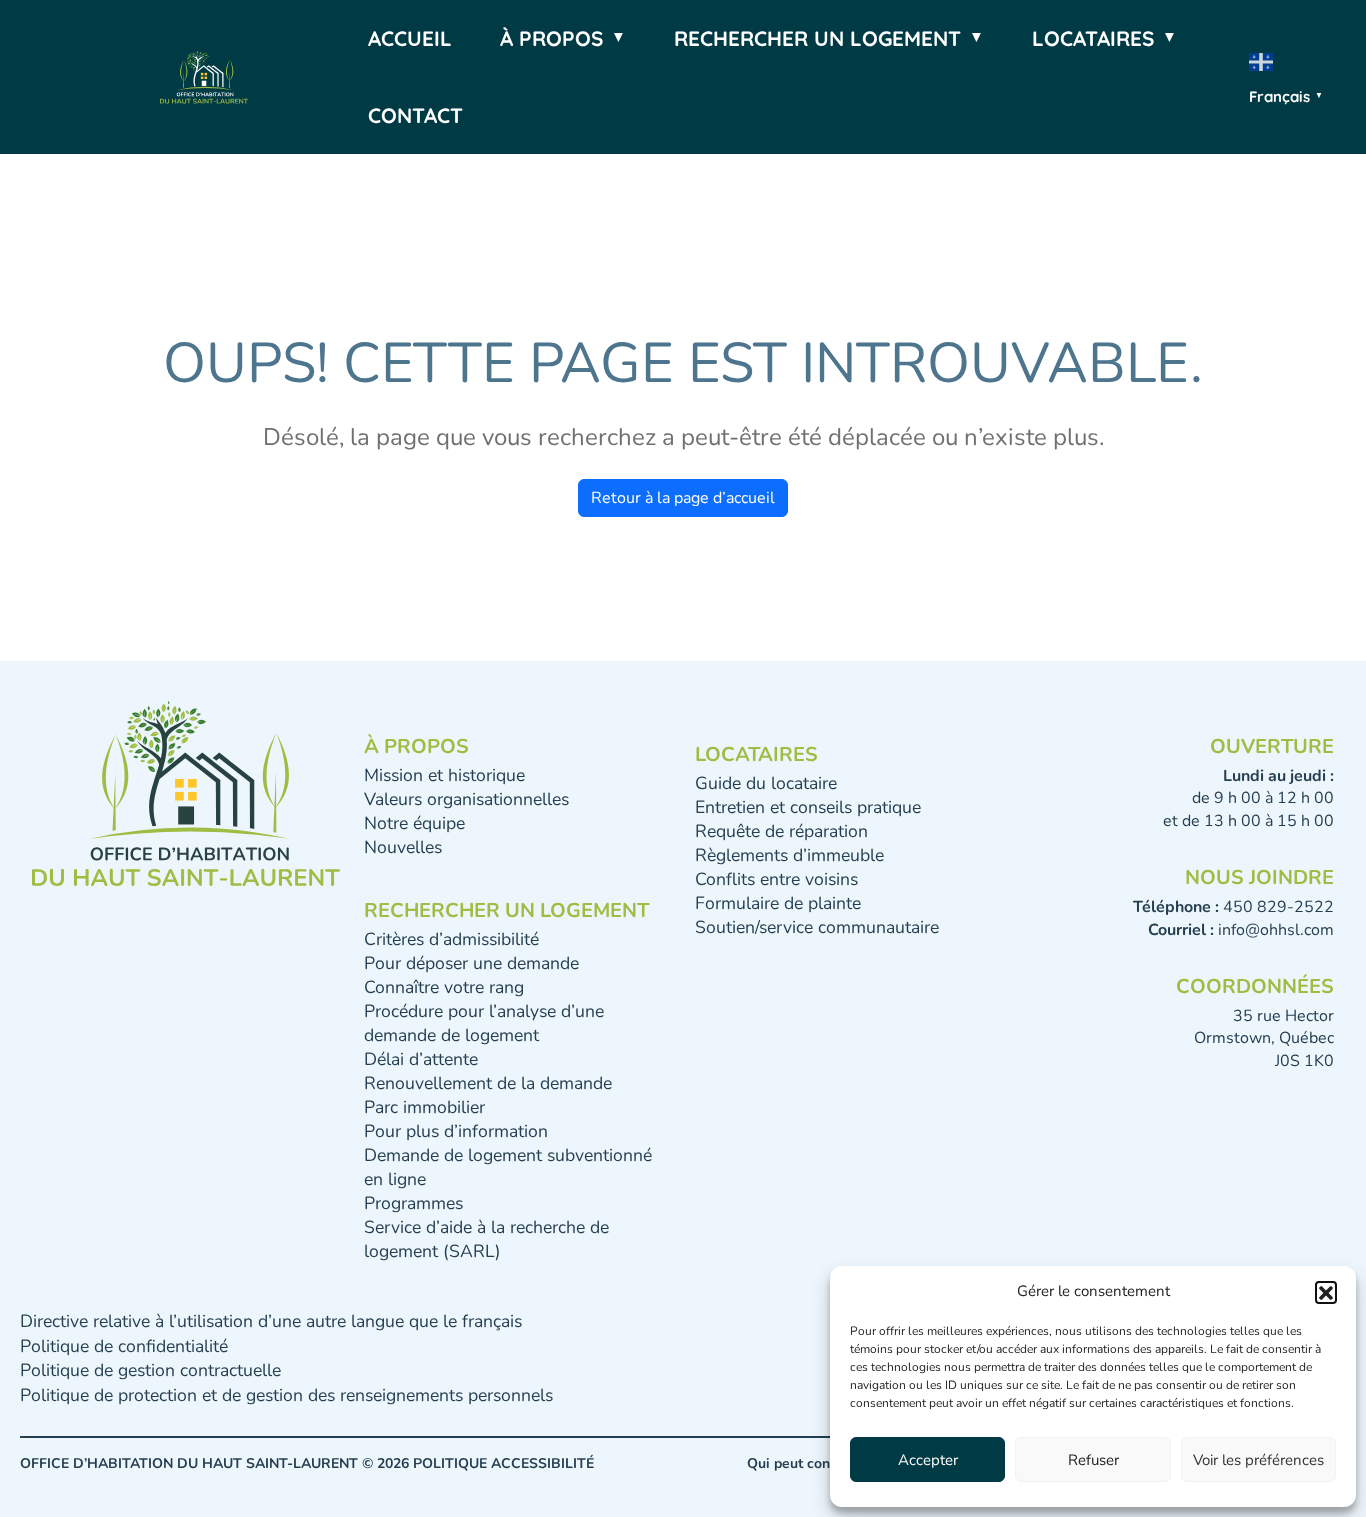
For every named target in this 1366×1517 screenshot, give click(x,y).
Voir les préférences (1258, 1460)
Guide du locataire (766, 783)
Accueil (410, 38)
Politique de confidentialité (124, 1346)
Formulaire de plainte (778, 903)
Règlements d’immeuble (789, 855)
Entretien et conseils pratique (808, 807)
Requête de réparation (781, 831)
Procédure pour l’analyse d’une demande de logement (484, 1023)
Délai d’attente (421, 1059)
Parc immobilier (424, 1107)
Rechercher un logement (817, 38)
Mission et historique (444, 775)
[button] (1326, 1292)
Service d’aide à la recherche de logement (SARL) (486, 1239)
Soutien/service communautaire (817, 927)
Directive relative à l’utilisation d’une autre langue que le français (271, 1321)
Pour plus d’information (456, 1131)
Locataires (1093, 38)
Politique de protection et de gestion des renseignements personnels (286, 1395)
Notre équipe (414, 823)
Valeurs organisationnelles (466, 799)
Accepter (928, 1460)
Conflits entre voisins (776, 879)
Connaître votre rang (444, 987)
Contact (415, 115)
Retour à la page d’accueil (683, 498)
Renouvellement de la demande (488, 1083)
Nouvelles (403, 847)
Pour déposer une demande (471, 963)
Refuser (1093, 1460)
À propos (551, 38)
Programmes (413, 1203)
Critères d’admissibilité (451, 939)
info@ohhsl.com (1276, 930)
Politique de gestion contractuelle (150, 1370)
